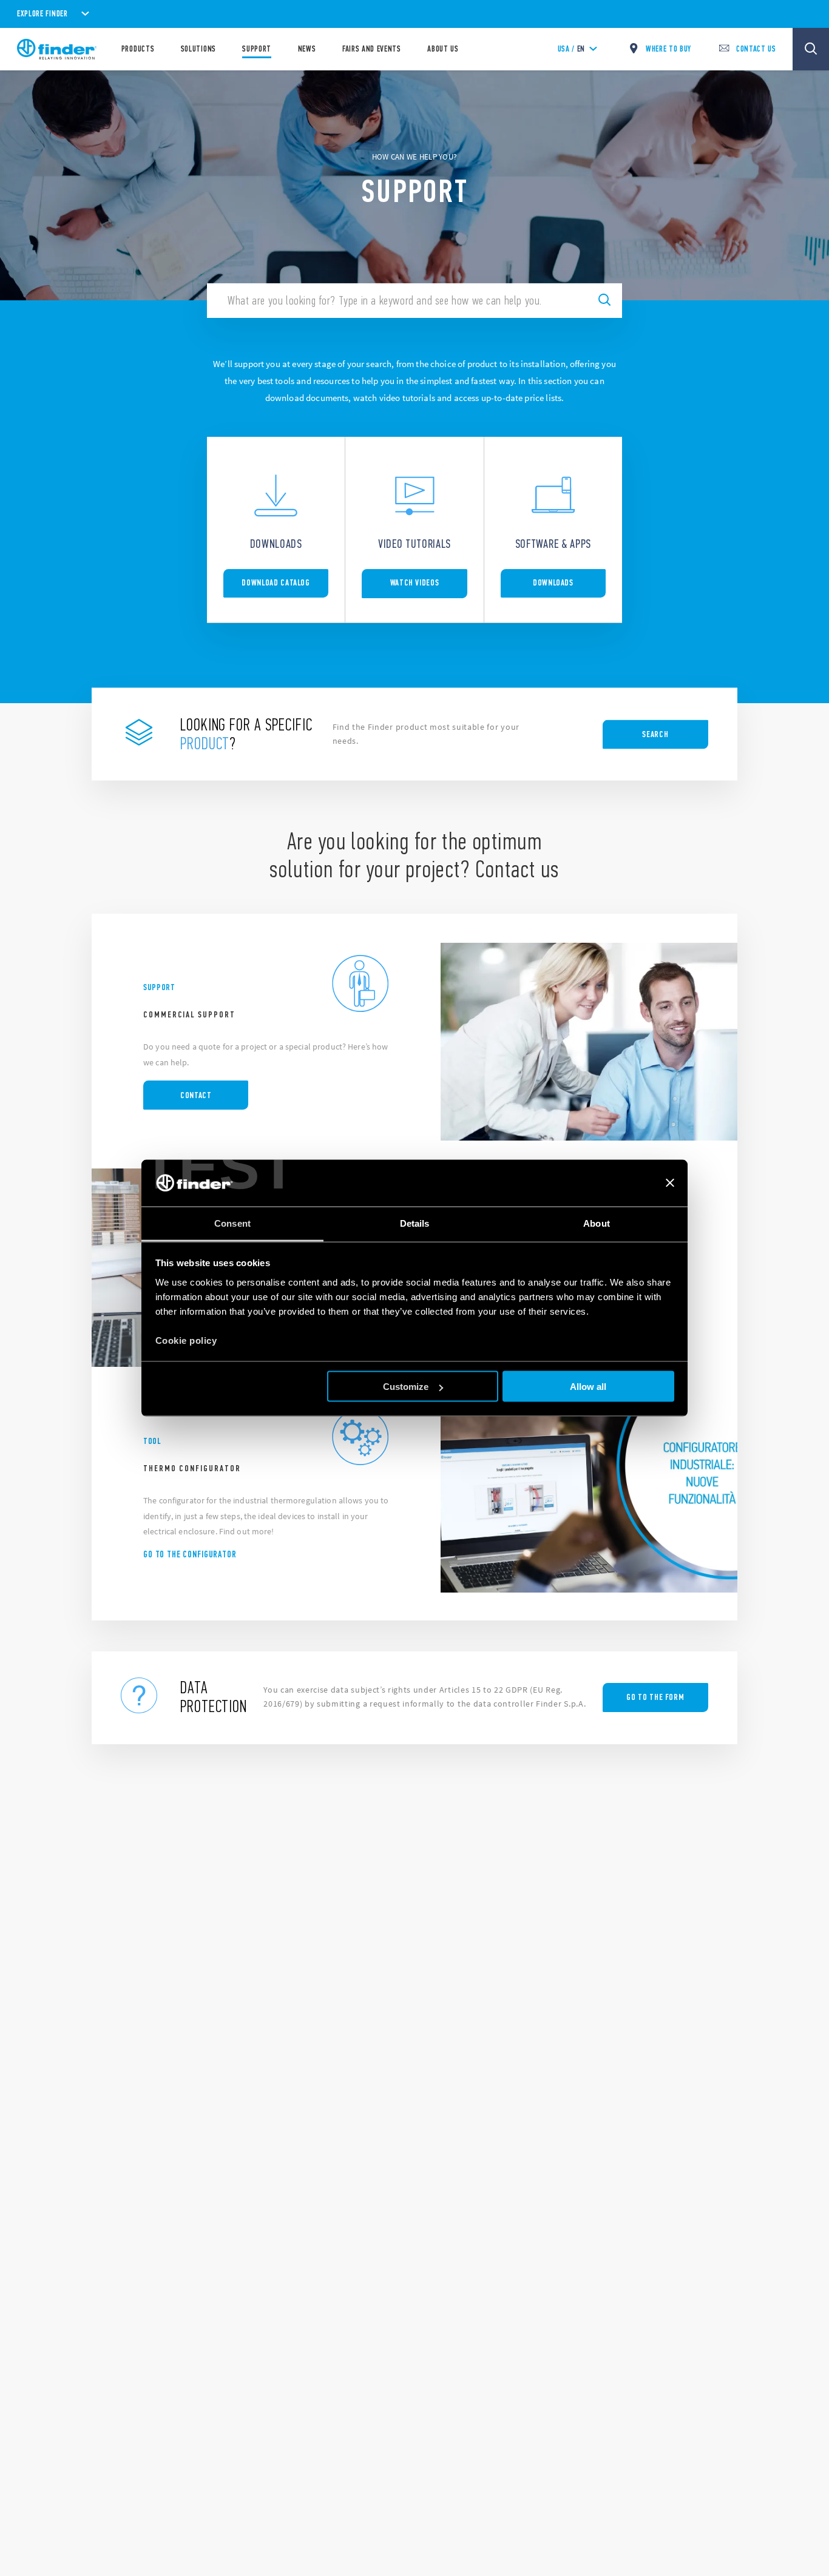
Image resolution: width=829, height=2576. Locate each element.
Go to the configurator (190, 1554)
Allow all (588, 1387)
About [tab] (597, 1223)
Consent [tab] (232, 1223)
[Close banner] (670, 1183)
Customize (406, 1387)
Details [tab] (415, 1223)
